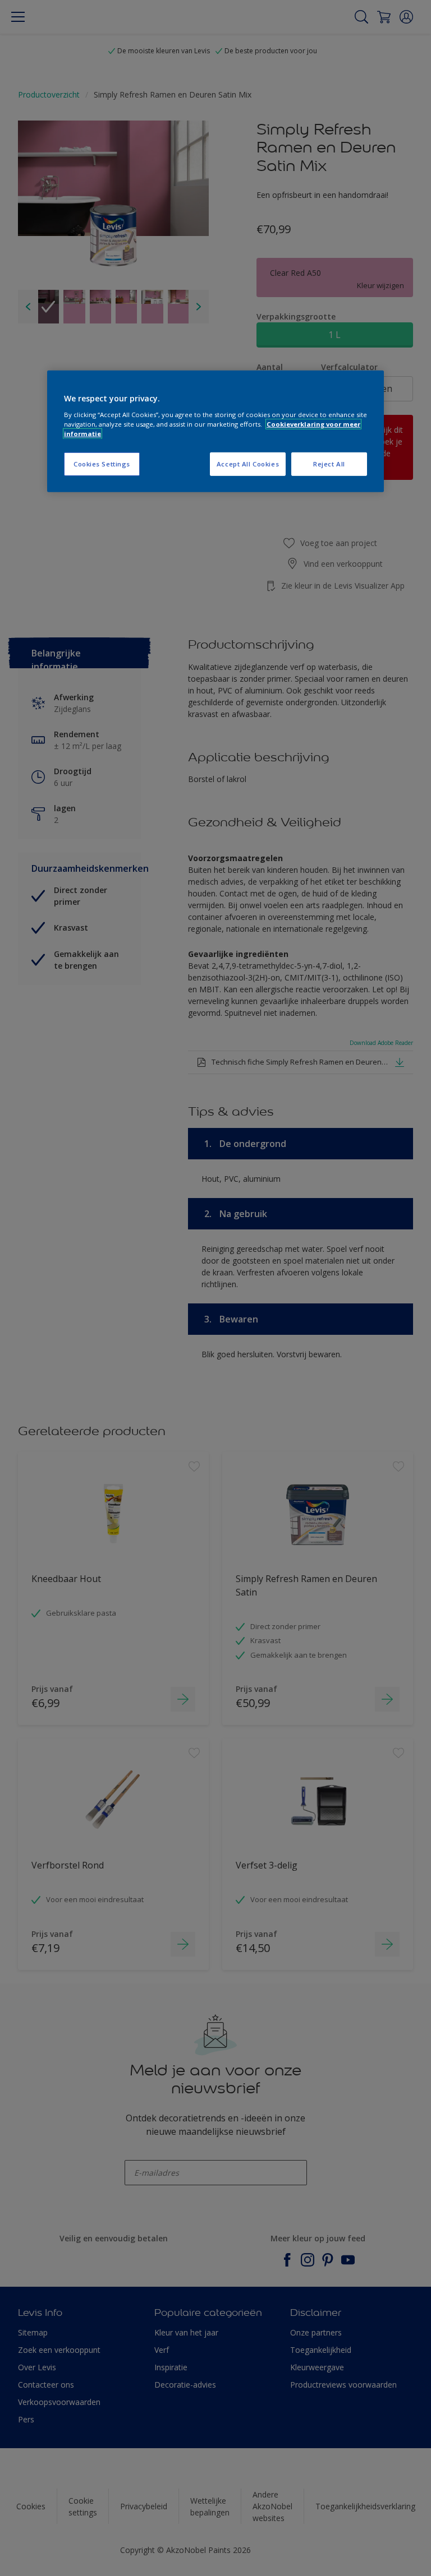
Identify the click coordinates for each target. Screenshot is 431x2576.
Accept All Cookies (248, 464)
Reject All (329, 464)
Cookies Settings (102, 464)
